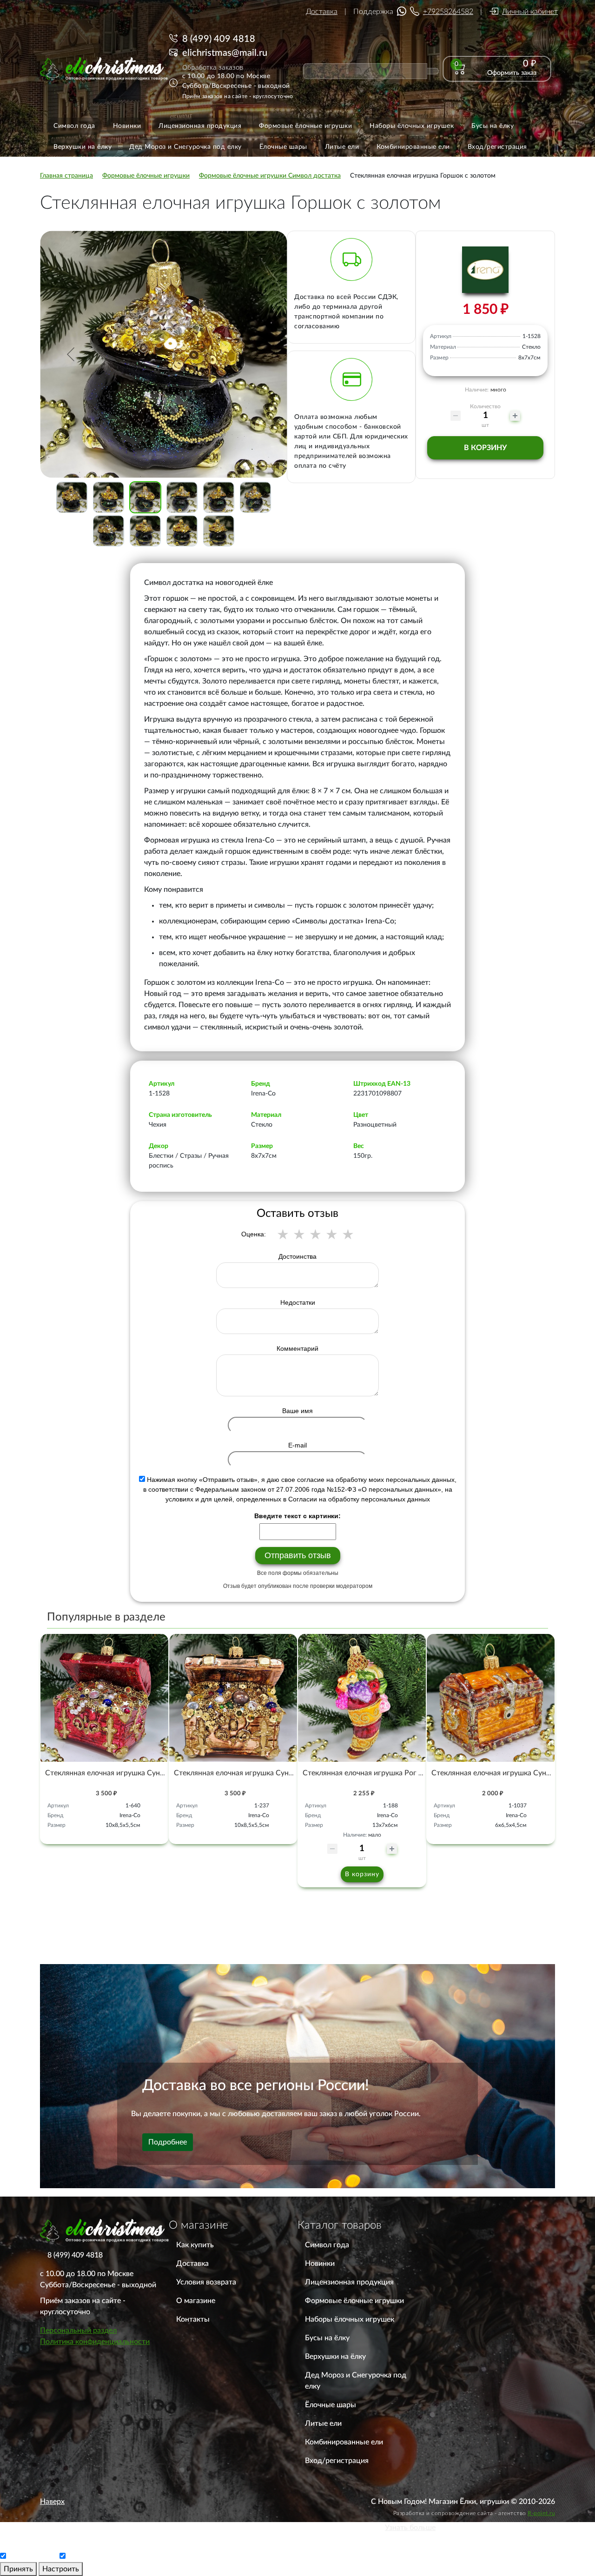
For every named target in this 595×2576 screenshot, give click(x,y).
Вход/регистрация (337, 2461)
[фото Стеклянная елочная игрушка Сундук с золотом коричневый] (233, 1698)
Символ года (327, 2245)
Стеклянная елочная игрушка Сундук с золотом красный (142, 1773)
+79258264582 (448, 12)
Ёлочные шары (331, 2405)
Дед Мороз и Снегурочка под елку (356, 2381)
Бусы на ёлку (327, 2338)
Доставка (322, 12)
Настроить (61, 2569)
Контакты (193, 2319)
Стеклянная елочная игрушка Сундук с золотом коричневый (277, 1773)
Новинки (320, 2264)
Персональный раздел (78, 2330)
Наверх (52, 2502)
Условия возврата (206, 2282)
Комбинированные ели (344, 2442)
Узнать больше (410, 2528)
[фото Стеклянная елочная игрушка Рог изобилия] (362, 1698)
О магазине (196, 2301)
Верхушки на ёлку (335, 2357)
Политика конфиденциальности (95, 2342)
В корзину (485, 448)
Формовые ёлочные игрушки (354, 2301)
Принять (18, 2569)
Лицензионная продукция (349, 2282)
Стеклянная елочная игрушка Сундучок (499, 1773)
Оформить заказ (512, 73)
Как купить (195, 2245)
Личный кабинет (530, 12)
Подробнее (168, 2142)
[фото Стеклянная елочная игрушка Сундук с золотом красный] (104, 1698)
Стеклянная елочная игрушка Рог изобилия (377, 1773)
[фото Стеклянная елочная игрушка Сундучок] (491, 1698)
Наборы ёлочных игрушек (350, 2319)
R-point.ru (541, 2513)
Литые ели (323, 2423)
